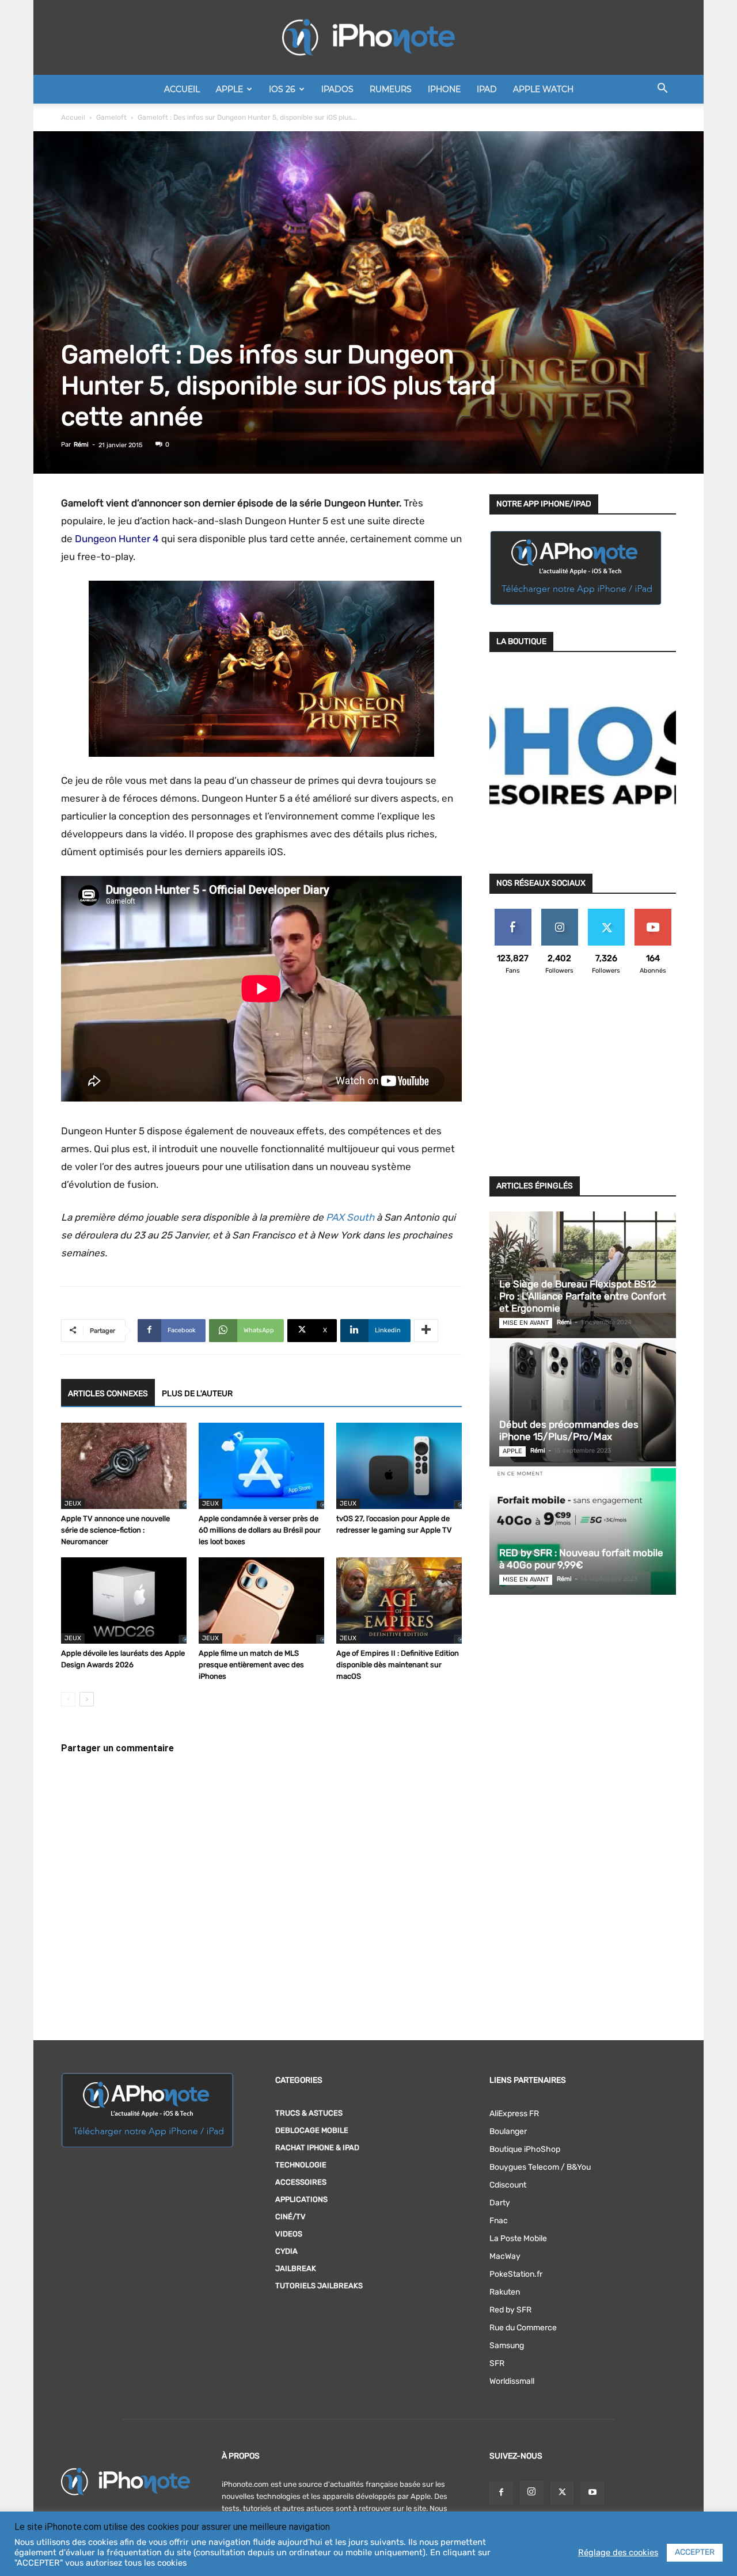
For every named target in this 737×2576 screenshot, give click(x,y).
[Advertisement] (583, 1083)
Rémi (81, 445)
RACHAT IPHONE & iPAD (317, 2148)
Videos (289, 2234)
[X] (562, 2493)
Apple (229, 89)
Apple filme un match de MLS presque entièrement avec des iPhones (251, 1665)
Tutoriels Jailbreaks (319, 2286)
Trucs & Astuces (309, 2113)
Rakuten (505, 2292)
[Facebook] (501, 2493)
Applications (301, 2199)
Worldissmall (512, 2381)
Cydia (286, 2251)
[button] (662, 90)
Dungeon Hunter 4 (117, 539)
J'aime (513, 913)
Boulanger (508, 2131)
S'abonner (653, 913)
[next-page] (87, 1699)
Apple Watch (543, 89)
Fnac (499, 2221)
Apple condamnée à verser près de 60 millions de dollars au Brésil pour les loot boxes (260, 1530)
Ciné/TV (290, 2217)
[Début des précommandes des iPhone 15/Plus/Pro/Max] (583, 1403)
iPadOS (337, 89)
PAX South (350, 1217)
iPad (487, 89)
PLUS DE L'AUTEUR (197, 1394)
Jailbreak (296, 2268)
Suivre (559, 913)
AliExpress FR (514, 2114)
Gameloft (111, 117)
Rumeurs (391, 89)
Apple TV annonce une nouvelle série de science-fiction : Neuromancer (115, 1530)
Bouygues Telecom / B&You (540, 2167)
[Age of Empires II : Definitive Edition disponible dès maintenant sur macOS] (399, 1601)
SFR (497, 2363)
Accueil (182, 89)
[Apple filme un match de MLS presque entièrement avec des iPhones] (261, 1601)
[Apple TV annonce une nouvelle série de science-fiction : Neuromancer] (124, 1466)
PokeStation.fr (516, 2274)
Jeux (73, 1504)
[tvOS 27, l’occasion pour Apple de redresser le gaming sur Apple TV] (399, 1466)
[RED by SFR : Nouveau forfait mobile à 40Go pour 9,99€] (583, 1531)
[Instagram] (531, 2493)
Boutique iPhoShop (525, 2149)
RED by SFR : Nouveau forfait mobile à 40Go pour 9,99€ (581, 1559)
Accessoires (301, 2182)
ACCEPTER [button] (695, 2552)
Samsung (507, 2346)
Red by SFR (510, 2310)
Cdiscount (508, 2185)
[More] (426, 1331)
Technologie (301, 2165)
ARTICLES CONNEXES (108, 1394)
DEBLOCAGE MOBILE (312, 2130)
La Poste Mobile (518, 2238)
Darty (500, 2203)
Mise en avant (526, 1323)
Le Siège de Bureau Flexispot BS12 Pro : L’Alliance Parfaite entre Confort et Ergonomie (583, 1296)
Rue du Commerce (523, 2328)
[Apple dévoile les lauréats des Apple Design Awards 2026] (124, 1601)
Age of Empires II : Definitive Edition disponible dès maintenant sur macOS (398, 1665)
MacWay (505, 2256)
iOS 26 (282, 89)
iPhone (444, 89)
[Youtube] (592, 2493)
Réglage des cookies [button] (618, 2552)
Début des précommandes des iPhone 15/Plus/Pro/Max (569, 1430)
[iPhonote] (368, 37)
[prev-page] (68, 1699)
